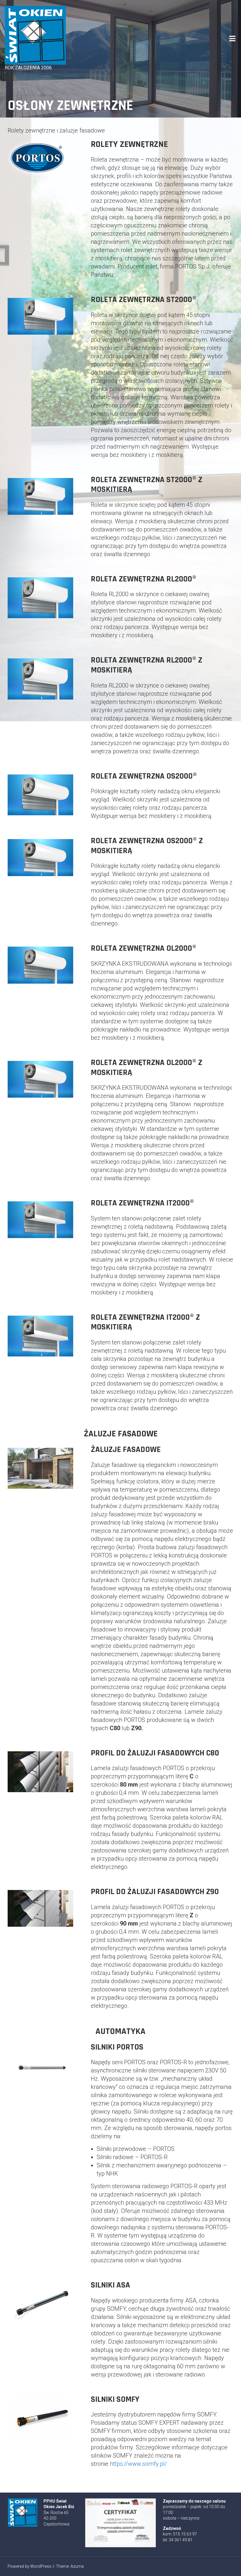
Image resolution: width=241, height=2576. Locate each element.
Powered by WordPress (30, 2566)
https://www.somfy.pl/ (138, 2464)
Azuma (77, 2566)
